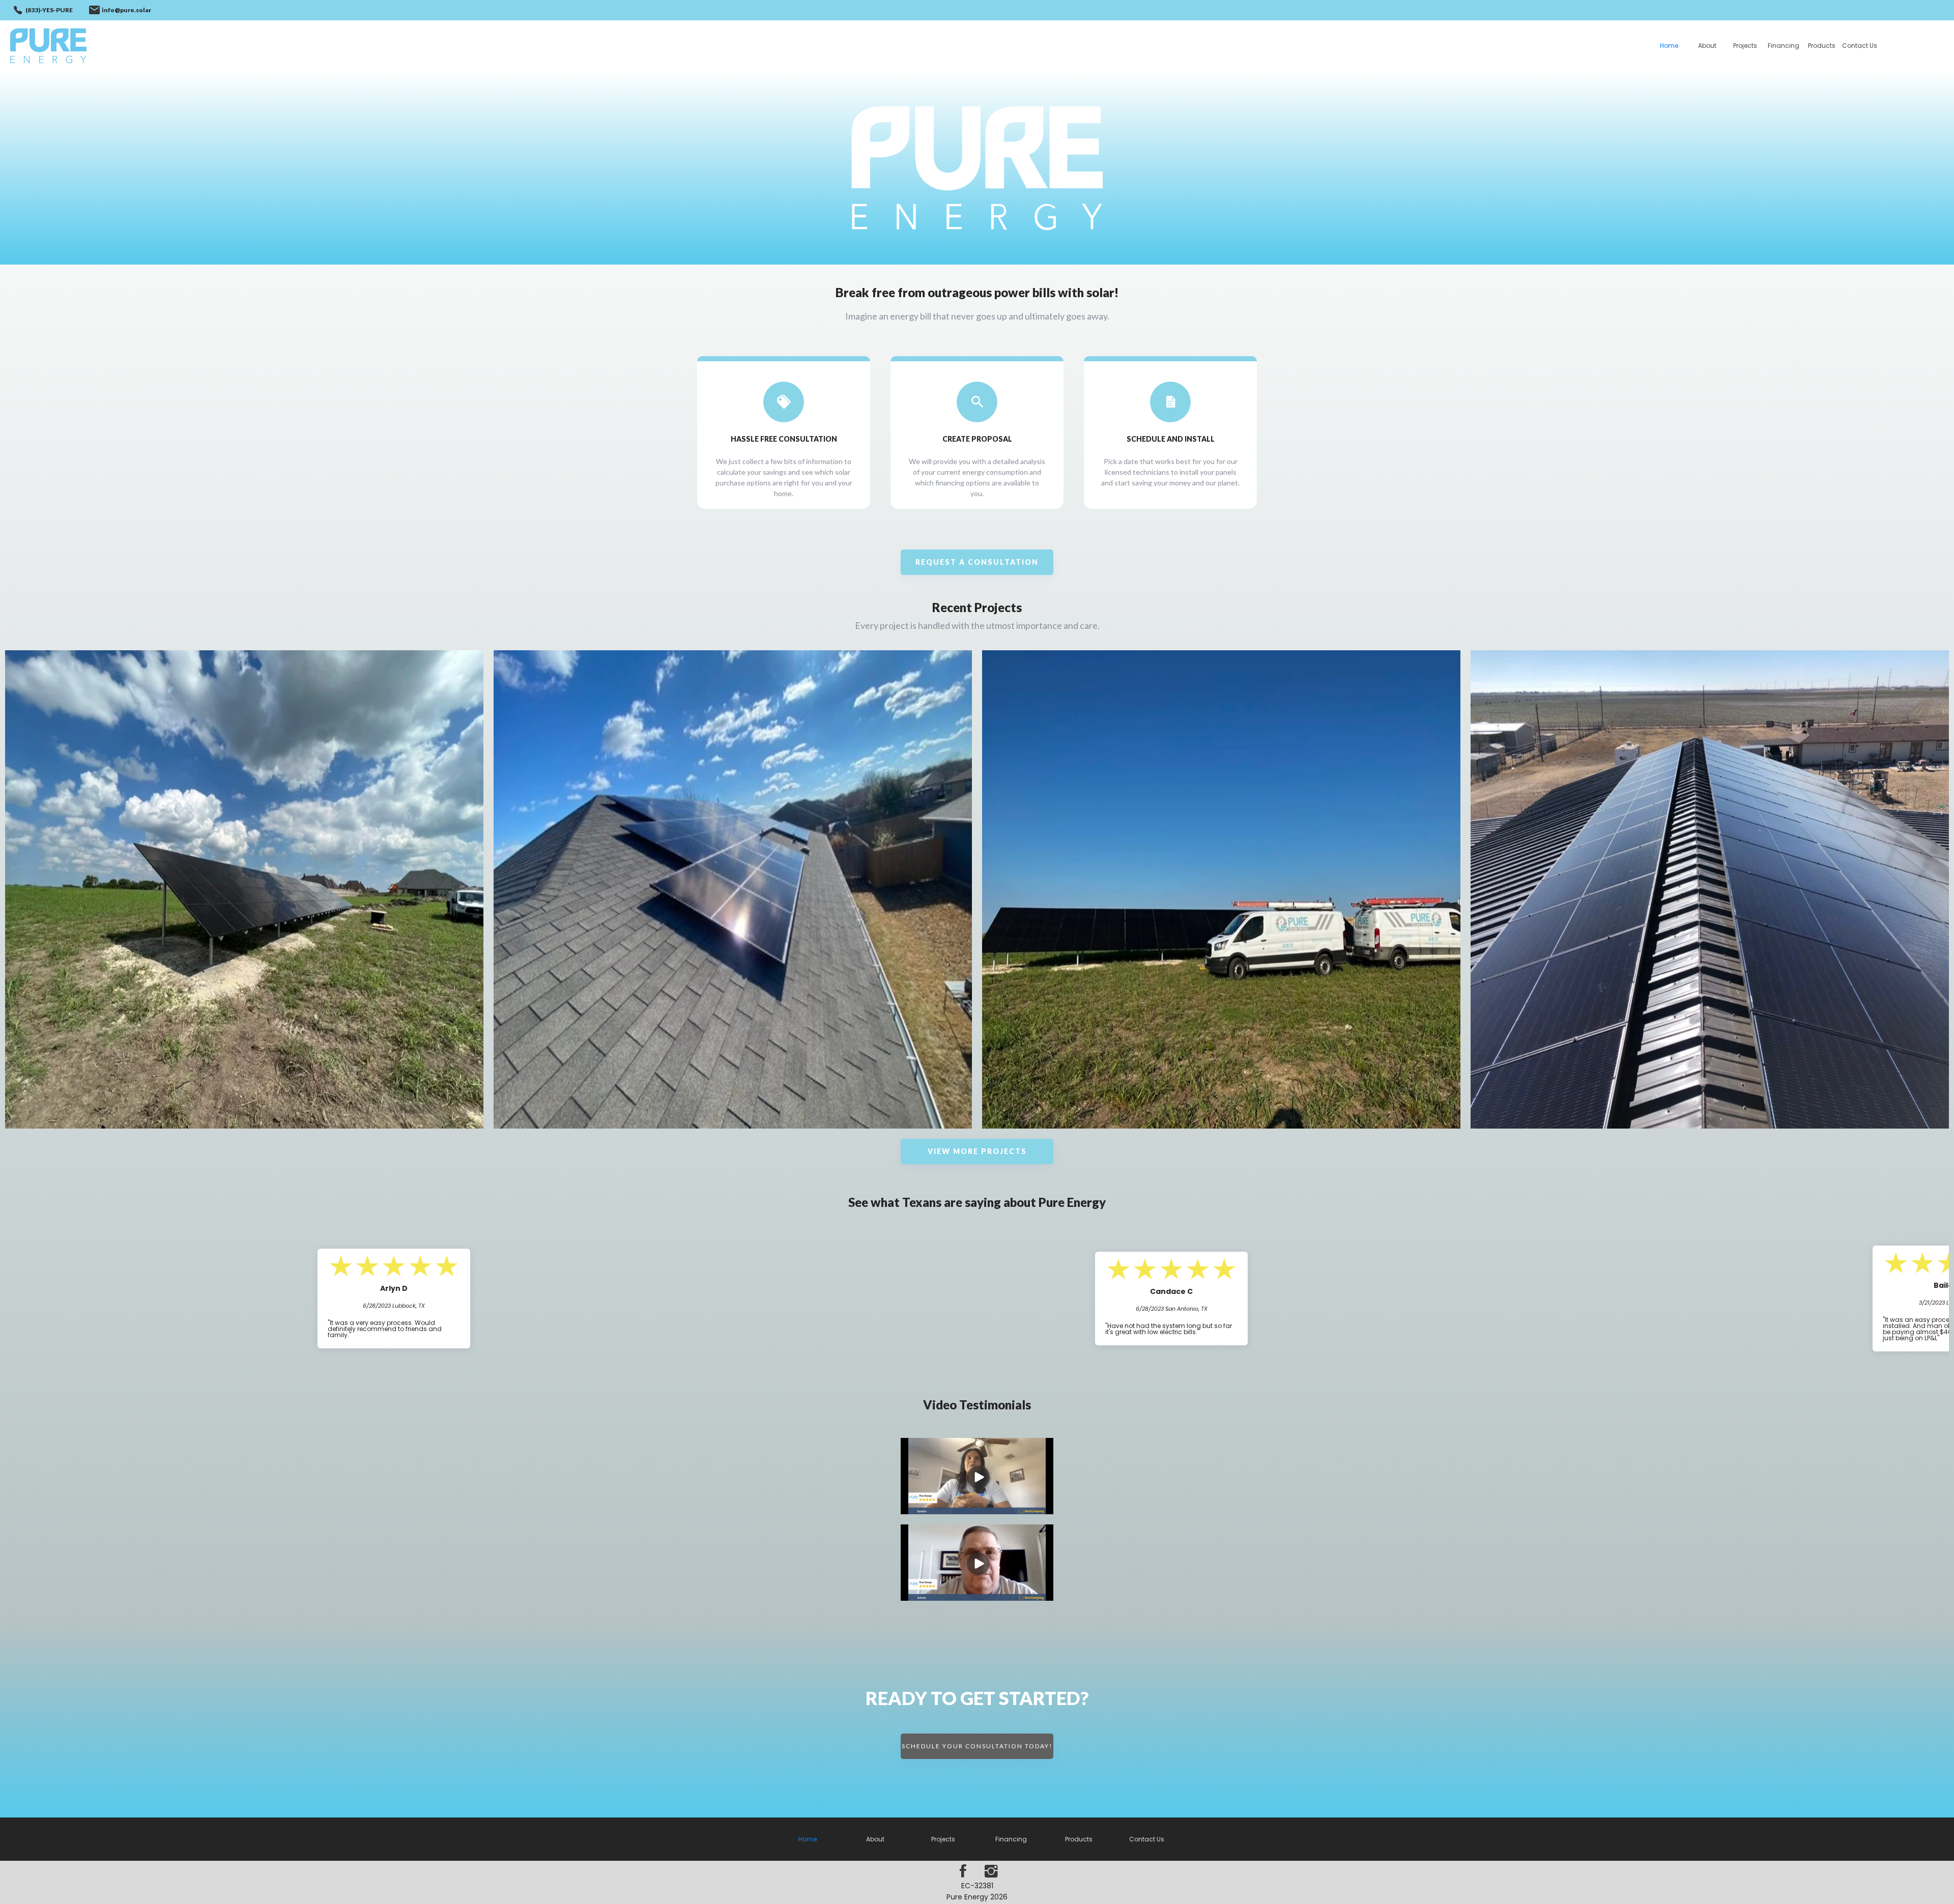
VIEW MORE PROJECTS (977, 1151)
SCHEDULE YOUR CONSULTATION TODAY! (977, 1746)
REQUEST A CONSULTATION (977, 562)
